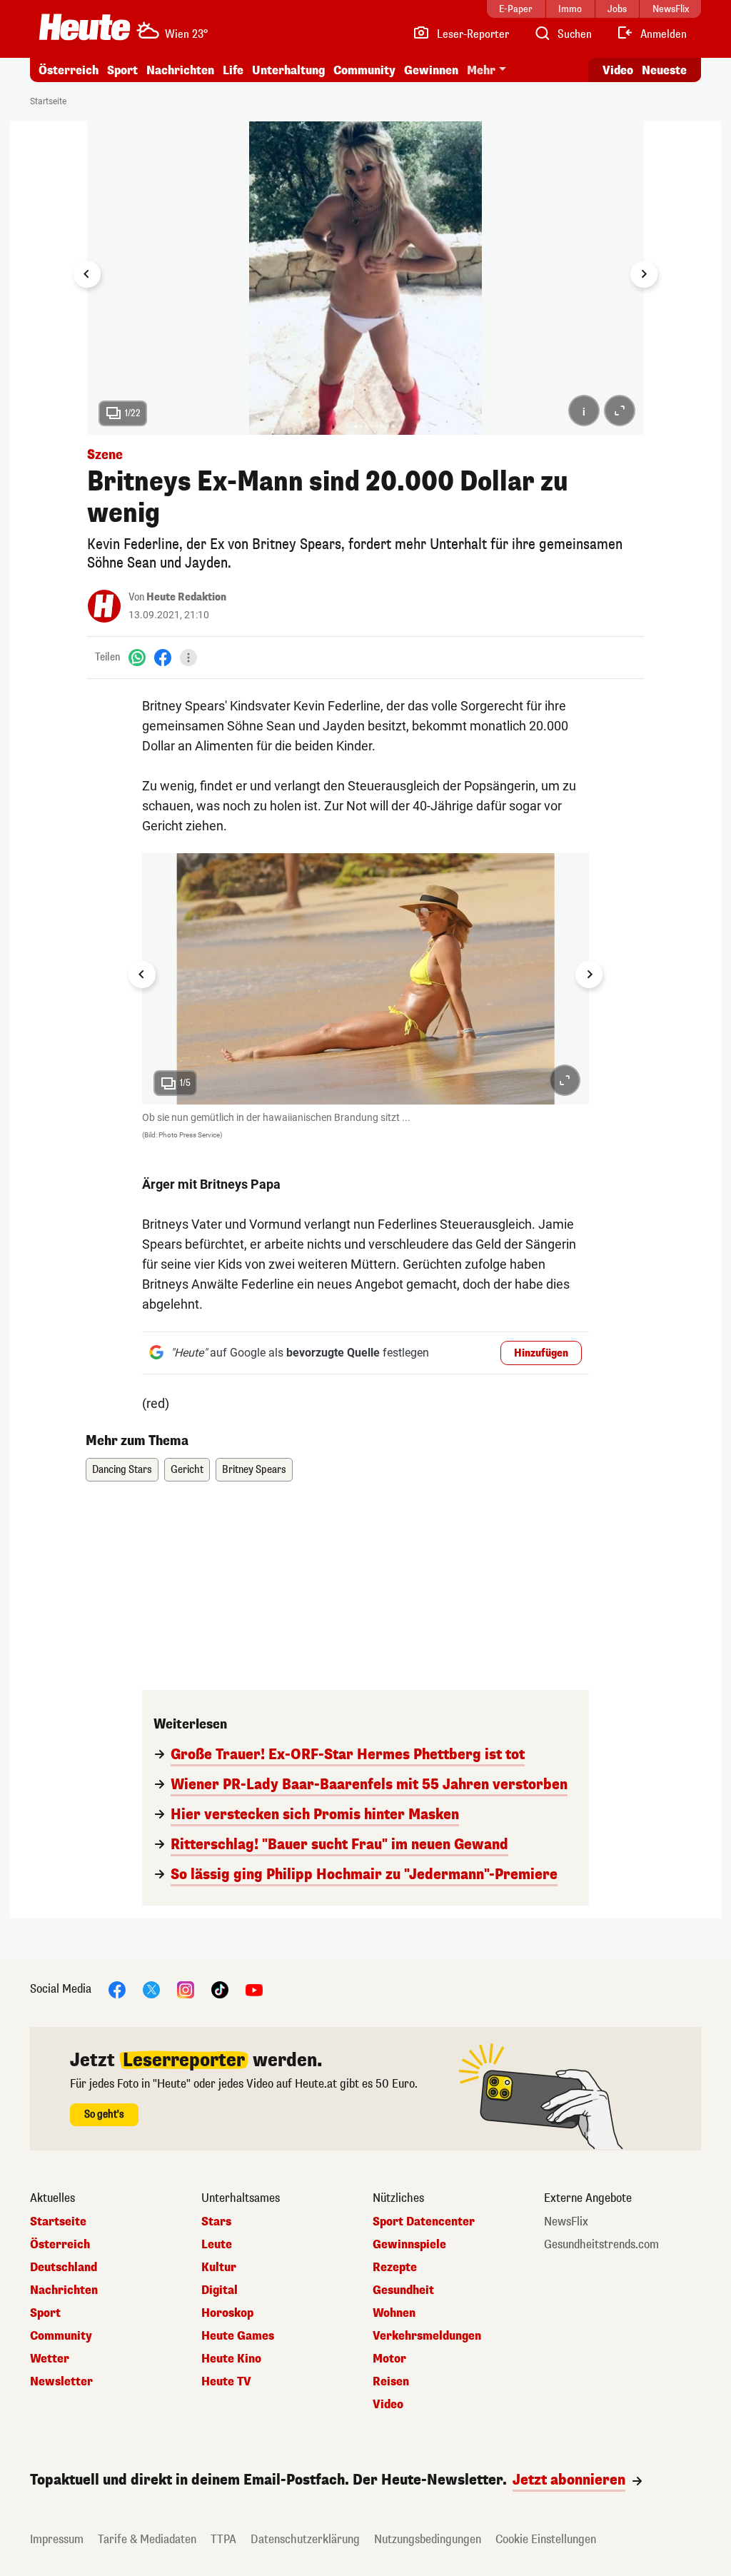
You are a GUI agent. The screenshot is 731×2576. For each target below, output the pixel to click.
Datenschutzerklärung (305, 2539)
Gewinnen (431, 70)
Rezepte (395, 2268)
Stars (216, 2222)
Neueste (664, 70)
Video (618, 70)
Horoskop (227, 2313)
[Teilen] (188, 658)
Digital (220, 2290)
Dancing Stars (122, 1470)
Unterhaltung (288, 70)
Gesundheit (403, 2290)
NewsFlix (566, 2222)
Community (364, 70)
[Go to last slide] (87, 274)
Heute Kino (231, 2359)
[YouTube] (254, 1989)
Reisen (391, 2382)
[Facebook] (163, 657)
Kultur (219, 2268)
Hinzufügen (541, 1353)
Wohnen (394, 2313)
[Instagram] (186, 1989)
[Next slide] (644, 274)
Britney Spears (254, 1470)
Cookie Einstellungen (546, 2539)
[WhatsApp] (137, 657)
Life (233, 70)
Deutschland (64, 2268)
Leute (217, 2245)
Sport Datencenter (424, 2222)
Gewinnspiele (409, 2245)
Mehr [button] (481, 70)
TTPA (223, 2539)
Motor (389, 2359)
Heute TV (226, 2382)
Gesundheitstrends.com (601, 2245)
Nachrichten (64, 2290)
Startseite (48, 101)
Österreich (69, 70)
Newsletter (61, 2382)
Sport (122, 70)
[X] (151, 1989)
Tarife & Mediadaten (147, 2539)
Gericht (187, 1470)
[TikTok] (220, 1989)
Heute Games (238, 2336)
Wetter (50, 2359)
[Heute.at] (85, 27)
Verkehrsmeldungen (427, 2336)
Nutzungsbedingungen (428, 2539)
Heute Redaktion (186, 597)
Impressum (57, 2539)
